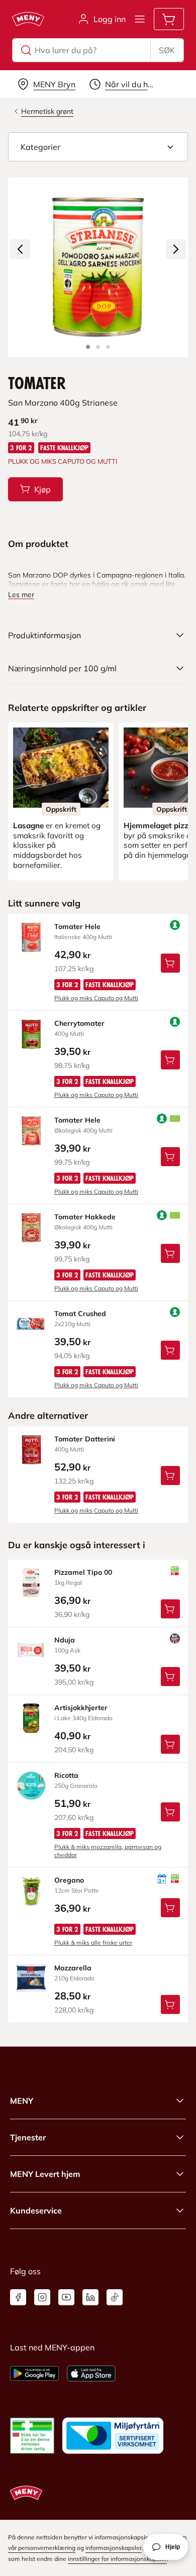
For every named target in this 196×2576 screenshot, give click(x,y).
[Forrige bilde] (20, 249)
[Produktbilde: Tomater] (88, 347)
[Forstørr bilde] (98, 267)
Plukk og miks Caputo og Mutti (96, 998)
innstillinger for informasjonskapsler (117, 2559)
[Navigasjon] (140, 19)
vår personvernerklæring (42, 2548)
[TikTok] (115, 2297)
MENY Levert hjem (45, 2174)
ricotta (66, 1775)
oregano (69, 1880)
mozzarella (73, 1968)
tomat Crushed (80, 1314)
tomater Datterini (85, 1439)
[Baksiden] (98, 347)
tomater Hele (77, 927)
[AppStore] (91, 2373)
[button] (98, 147)
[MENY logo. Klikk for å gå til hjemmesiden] (28, 19)
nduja (65, 1640)
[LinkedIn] (90, 2297)
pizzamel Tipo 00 (83, 1572)
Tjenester (28, 2137)
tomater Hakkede (85, 1217)
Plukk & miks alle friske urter (93, 1943)
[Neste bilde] (176, 249)
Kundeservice (36, 2211)
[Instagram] (42, 2297)
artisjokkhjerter (81, 1708)
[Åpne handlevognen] (169, 19)
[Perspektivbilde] (108, 347)
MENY (22, 2101)
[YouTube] (66, 2297)
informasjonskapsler (114, 2548)
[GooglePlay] (34, 2373)
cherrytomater (79, 1023)
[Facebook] (18, 2297)
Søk (167, 50)
